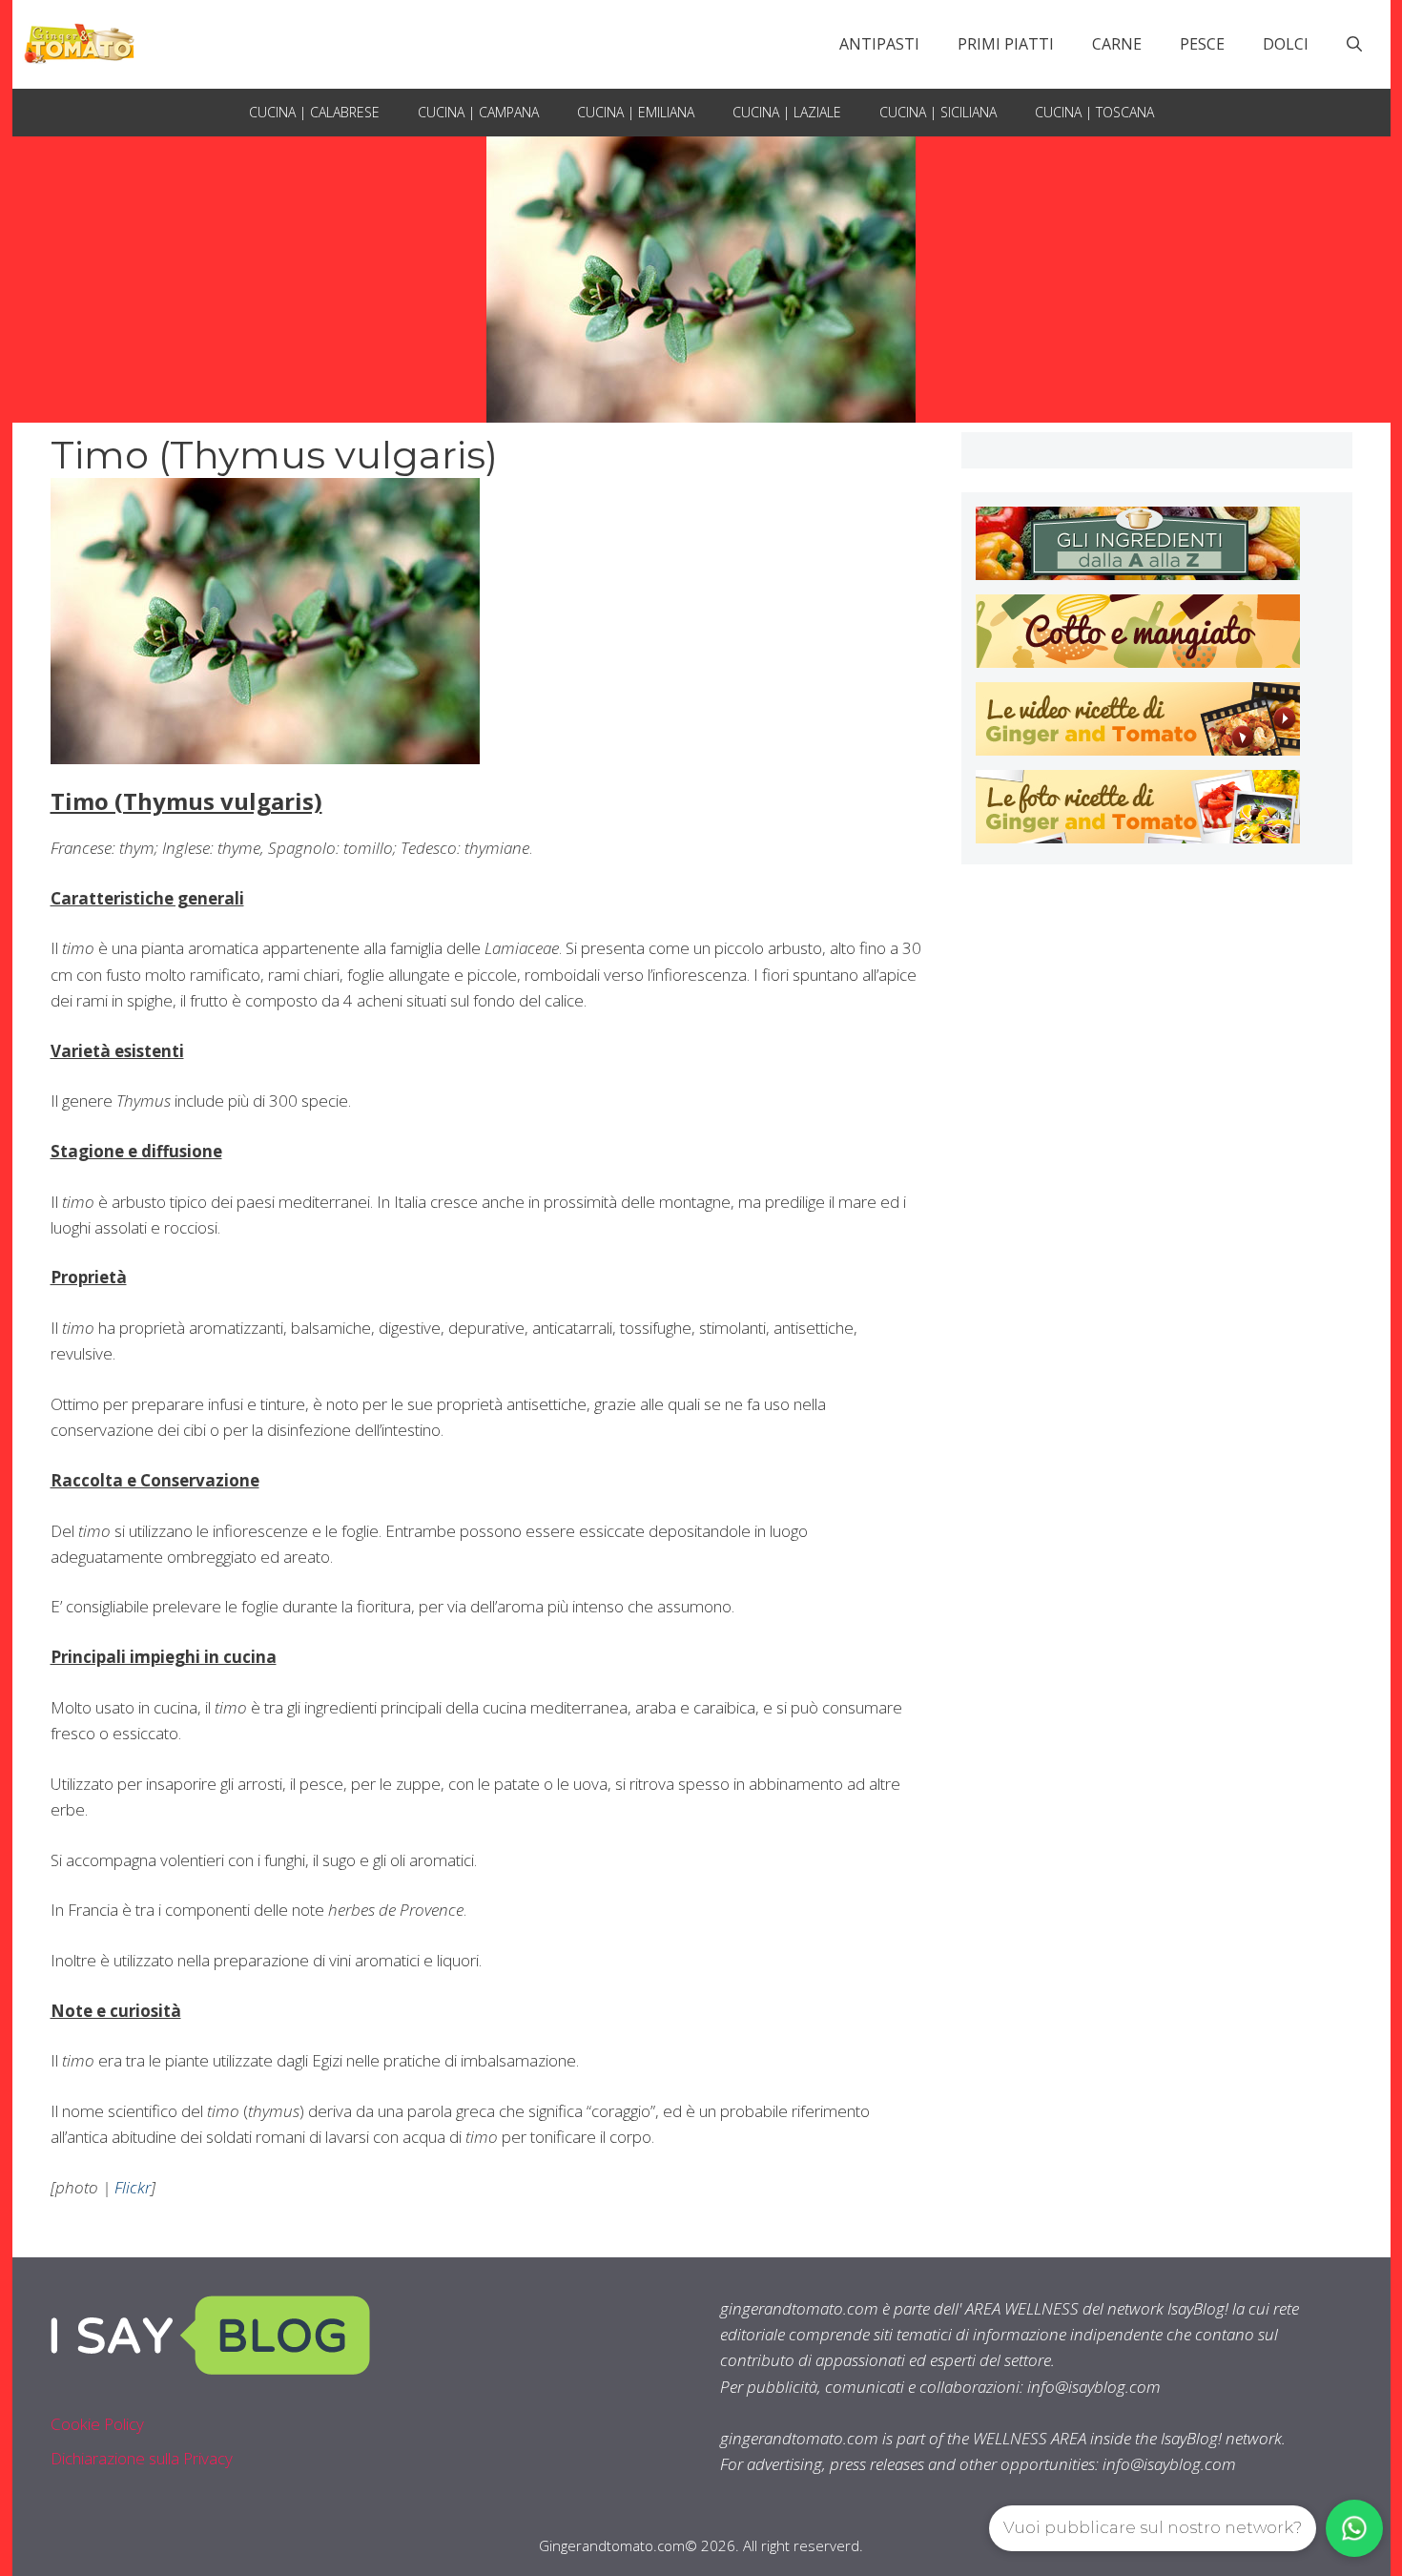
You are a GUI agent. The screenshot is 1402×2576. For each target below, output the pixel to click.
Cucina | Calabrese (314, 112)
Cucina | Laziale (787, 112)
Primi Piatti (1006, 44)
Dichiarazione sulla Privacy (142, 2458)
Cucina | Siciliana (938, 112)
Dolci (1286, 44)
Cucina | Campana (478, 112)
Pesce (1202, 44)
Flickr (133, 2187)
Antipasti (879, 44)
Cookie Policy (97, 2424)
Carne (1117, 44)
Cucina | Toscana (1094, 112)
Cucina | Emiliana (636, 112)
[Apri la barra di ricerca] (1354, 44)
